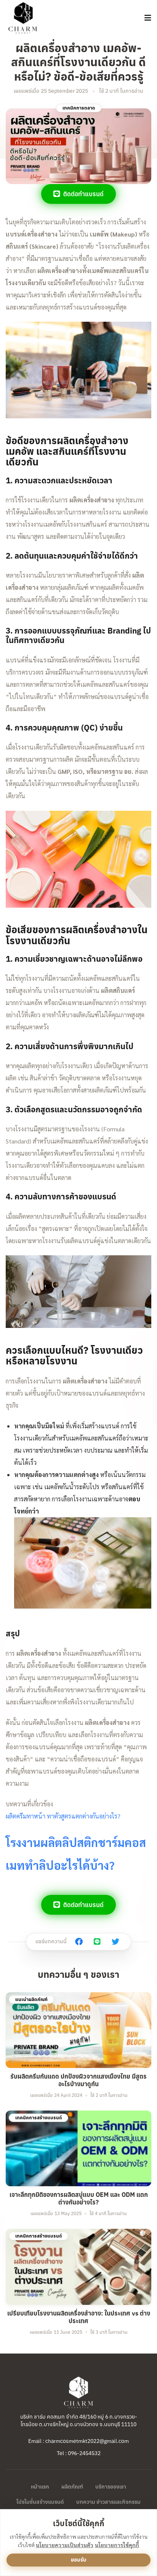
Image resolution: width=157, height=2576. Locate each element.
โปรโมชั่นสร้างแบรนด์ (40, 2502)
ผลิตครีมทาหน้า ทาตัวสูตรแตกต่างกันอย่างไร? (63, 1816)
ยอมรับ (79, 2560)
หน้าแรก (40, 2487)
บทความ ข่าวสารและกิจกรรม (108, 2502)
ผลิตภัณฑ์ (72, 2487)
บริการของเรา (111, 2487)
